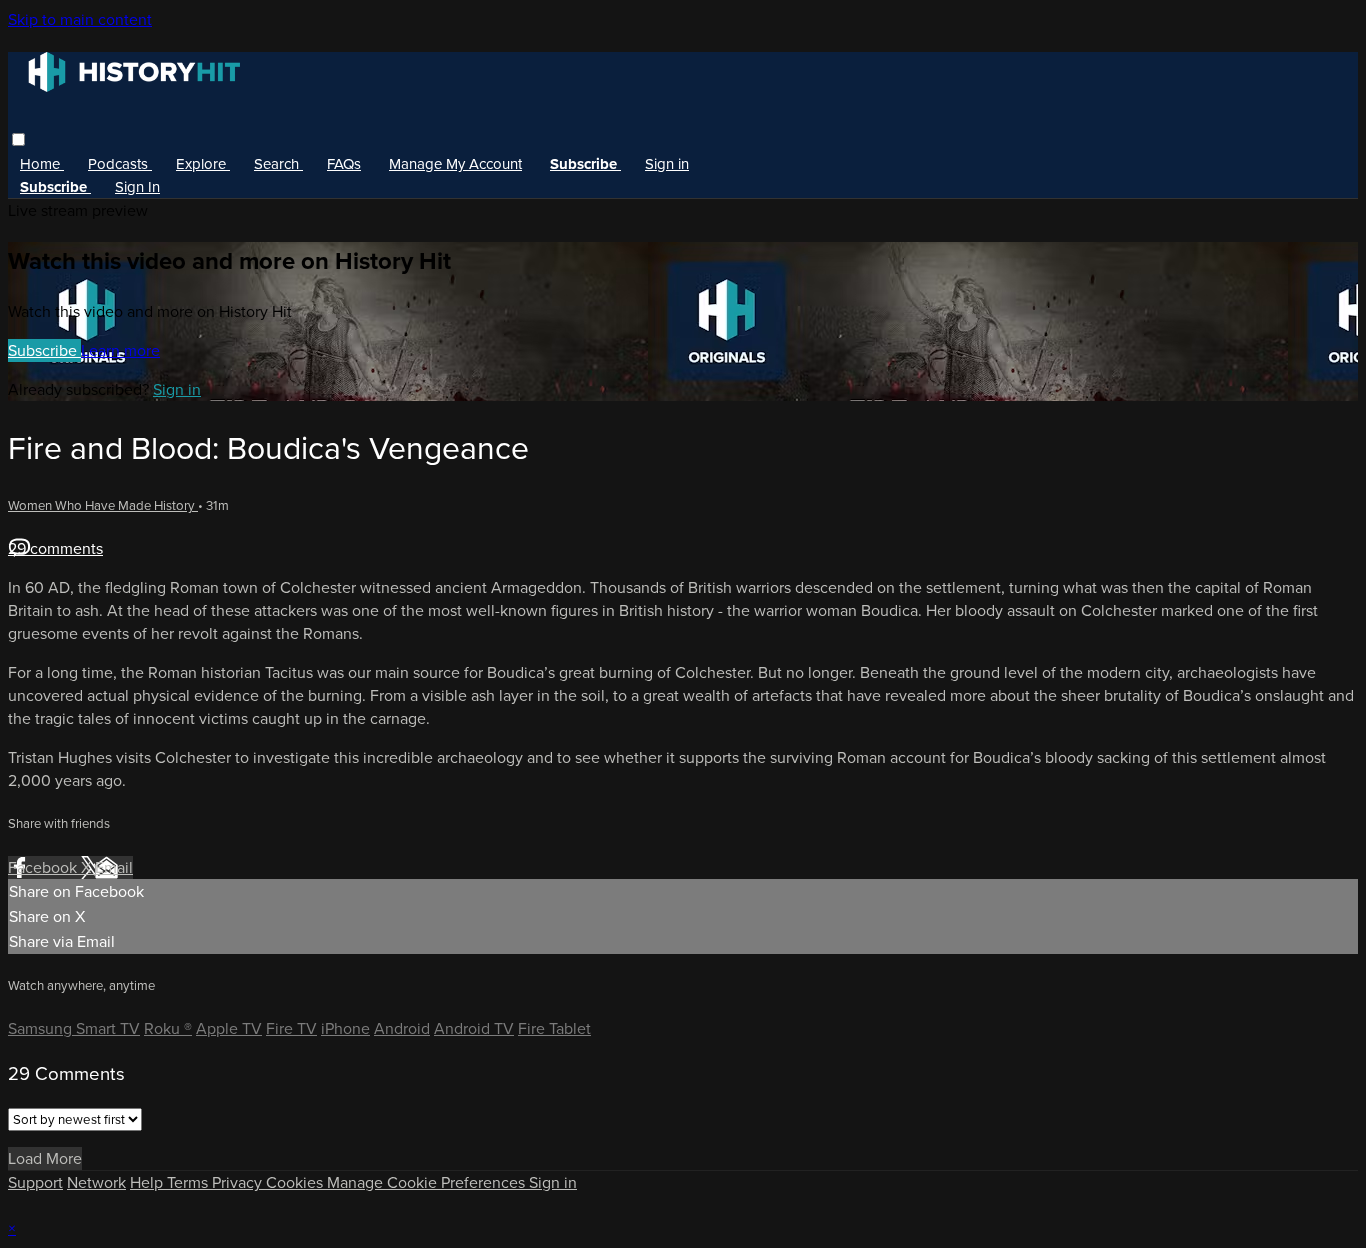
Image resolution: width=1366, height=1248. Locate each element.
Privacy (239, 1182)
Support (35, 1182)
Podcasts (120, 164)
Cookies (296, 1182)
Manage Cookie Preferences (428, 1182)
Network (96, 1182)
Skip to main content (80, 19)
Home (42, 164)
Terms (189, 1182)
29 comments (55, 548)
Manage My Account (455, 164)
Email (114, 867)
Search (278, 164)
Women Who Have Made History (103, 505)
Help (148, 1182)
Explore (203, 164)
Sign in (667, 164)
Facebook (44, 867)
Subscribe (44, 350)
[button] (18, 139)
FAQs (344, 164)
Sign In (137, 187)
